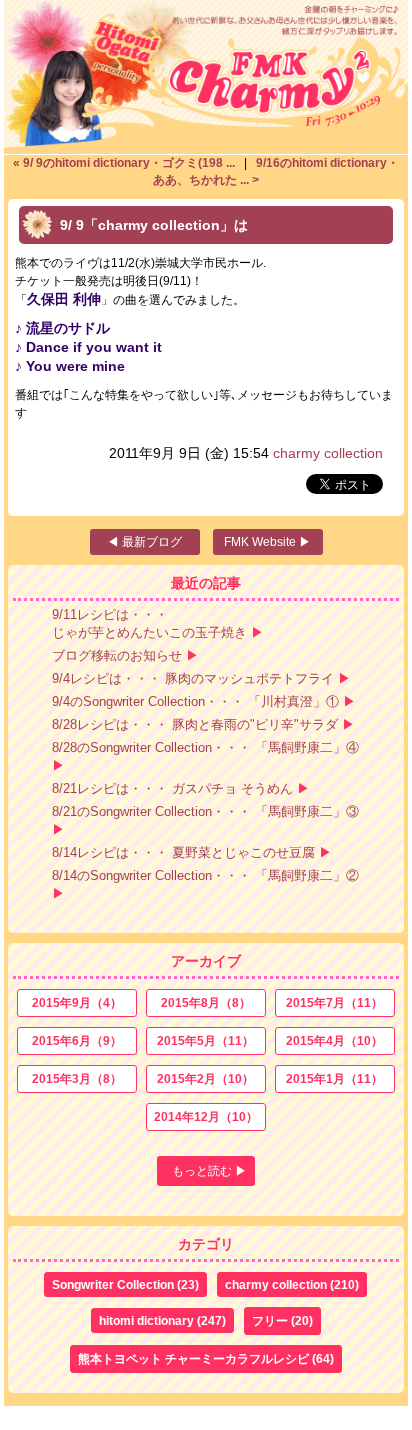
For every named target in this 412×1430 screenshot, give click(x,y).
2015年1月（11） (334, 1079)
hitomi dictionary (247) (162, 1321)
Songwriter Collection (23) (125, 1285)
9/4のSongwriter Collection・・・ (195, 701)
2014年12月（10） (206, 1117)
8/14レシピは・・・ (183, 852)
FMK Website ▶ (267, 542)
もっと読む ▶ (209, 1171)
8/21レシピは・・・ (172, 788)
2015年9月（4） (77, 1003)
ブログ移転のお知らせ (117, 655)
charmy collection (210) (292, 1285)
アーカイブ (206, 961)
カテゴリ (206, 1244)
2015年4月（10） (334, 1041)
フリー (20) (282, 1321)
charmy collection (328, 453)
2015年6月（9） (77, 1041)
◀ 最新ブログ (144, 542)
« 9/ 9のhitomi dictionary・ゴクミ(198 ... (125, 163)
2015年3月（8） (77, 1079)
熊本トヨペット (206, 1359)
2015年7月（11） (334, 1003)
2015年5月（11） (205, 1041)
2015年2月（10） (205, 1079)
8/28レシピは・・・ (195, 724)
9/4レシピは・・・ (193, 678)
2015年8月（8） (206, 1003)
